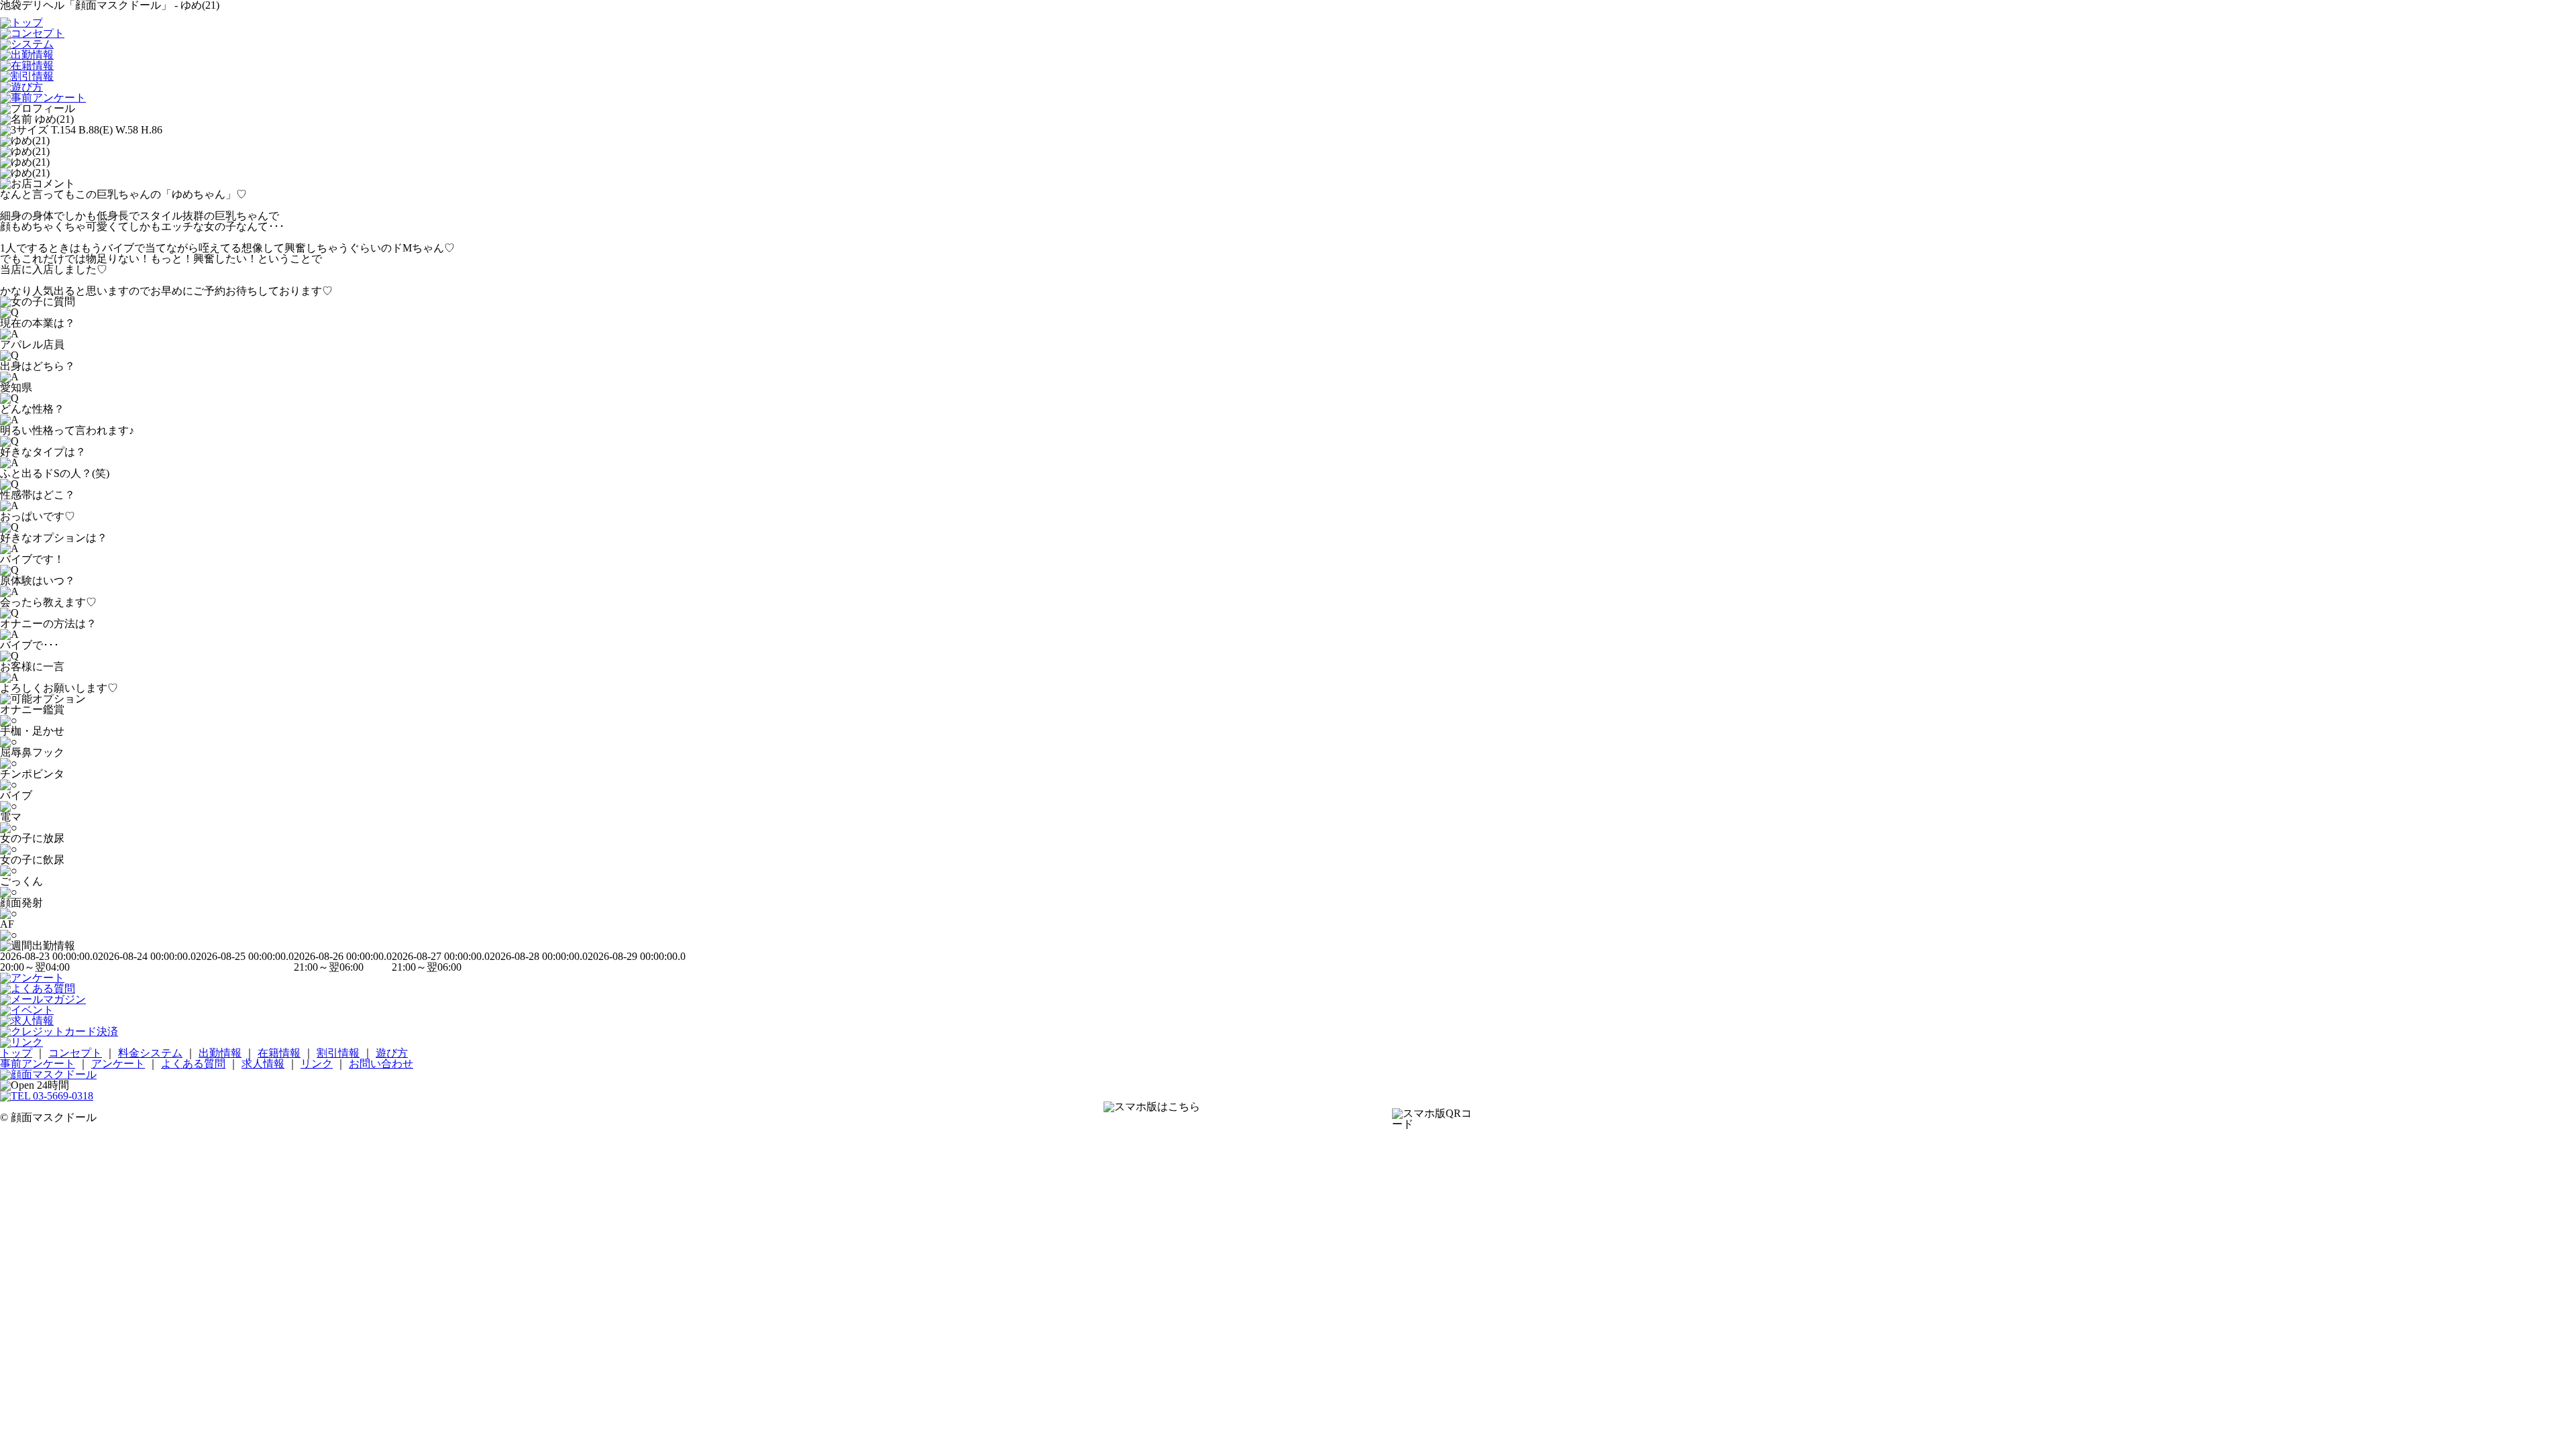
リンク (317, 1064)
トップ (16, 1053)
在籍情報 (279, 1053)
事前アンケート (38, 1064)
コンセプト (75, 1053)
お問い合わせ (381, 1064)
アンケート (118, 1064)
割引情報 (338, 1053)
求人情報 (263, 1064)
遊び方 (392, 1053)
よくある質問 (193, 1064)
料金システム (150, 1053)
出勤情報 (220, 1053)
